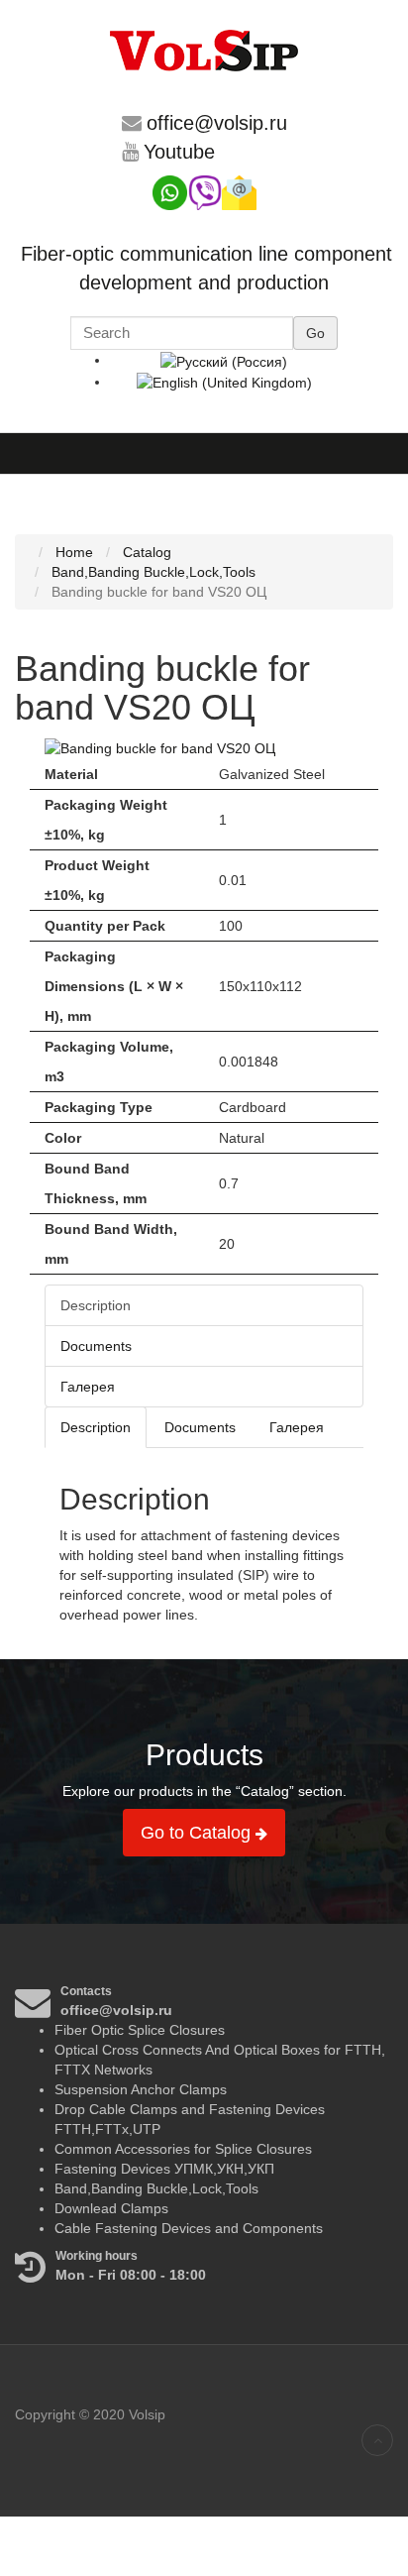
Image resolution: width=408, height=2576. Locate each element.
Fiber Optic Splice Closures (140, 2030)
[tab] (96, 1427)
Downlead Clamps (111, 2208)
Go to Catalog (198, 1833)
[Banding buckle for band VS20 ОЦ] (160, 747)
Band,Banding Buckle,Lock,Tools (156, 2188)
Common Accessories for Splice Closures (183, 2149)
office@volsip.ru (217, 123)
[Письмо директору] (239, 191)
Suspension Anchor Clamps (141, 2089)
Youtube (179, 152)
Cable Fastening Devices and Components (189, 2228)
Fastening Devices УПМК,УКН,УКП (164, 2169)
